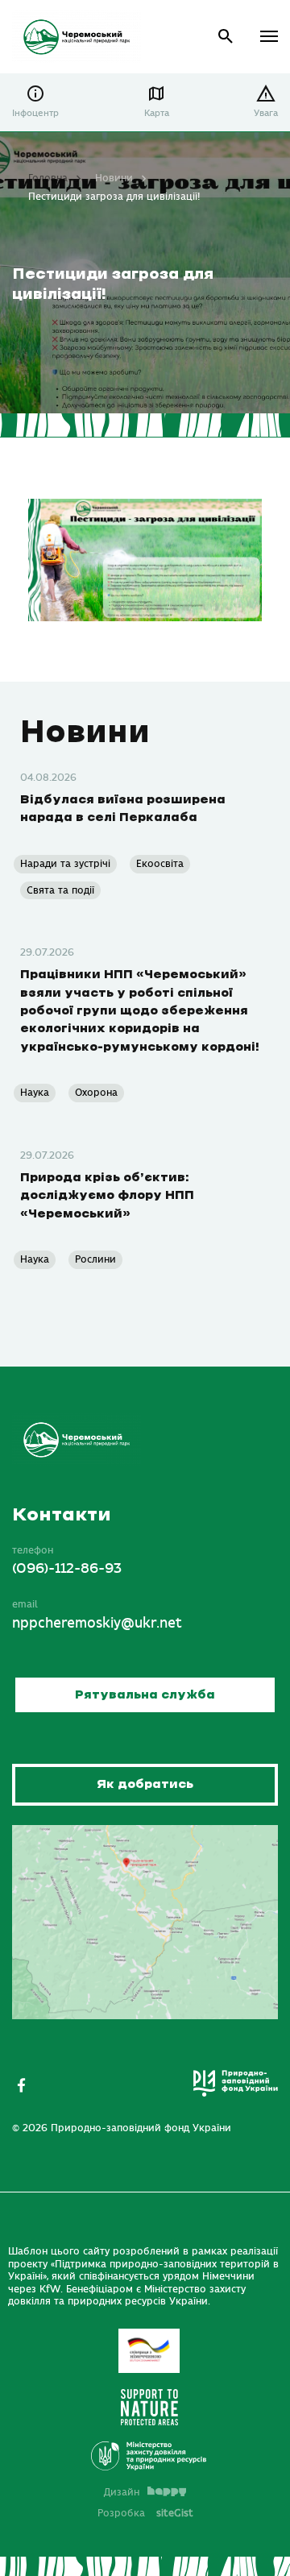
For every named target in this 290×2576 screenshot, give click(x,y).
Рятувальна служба (145, 1695)
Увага (266, 113)
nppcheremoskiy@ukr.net (97, 1624)
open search (226, 37)
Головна (48, 178)
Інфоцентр (35, 113)
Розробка (145, 2513)
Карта (157, 113)
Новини (114, 178)
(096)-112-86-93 (67, 1569)
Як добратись (145, 1784)
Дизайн (122, 2492)
